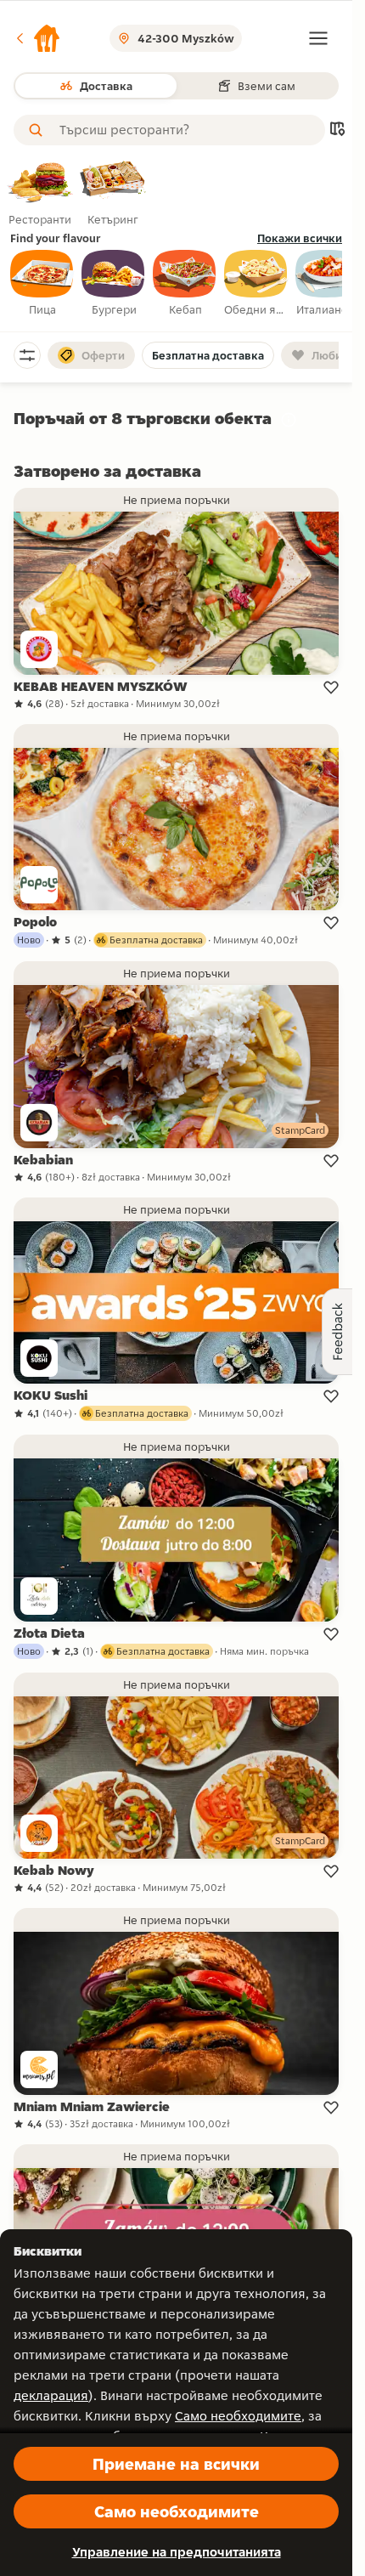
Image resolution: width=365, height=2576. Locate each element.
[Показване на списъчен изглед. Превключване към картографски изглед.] (337, 130)
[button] (37, 38)
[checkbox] (42, 284)
